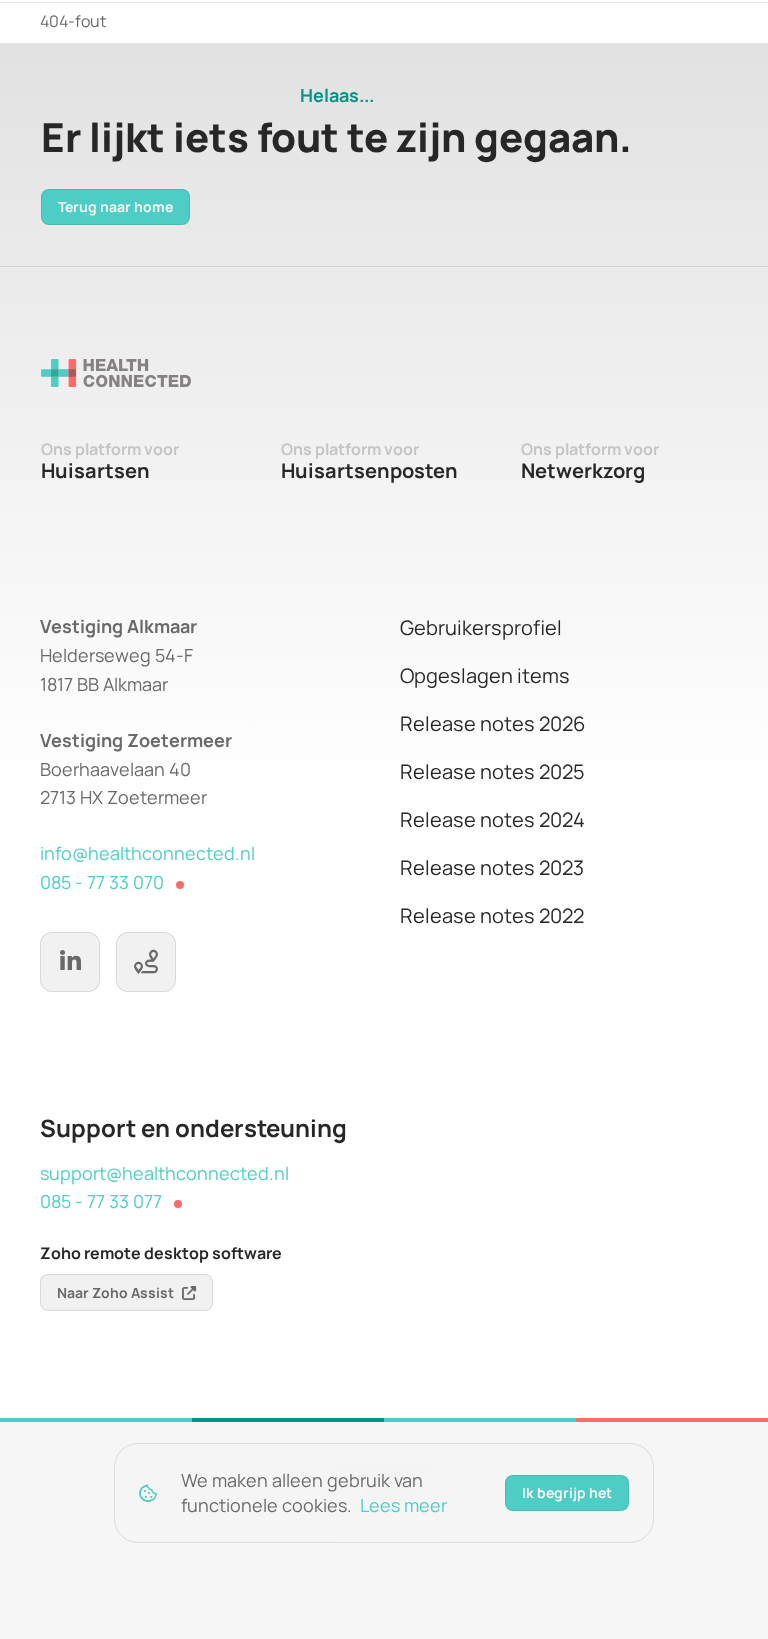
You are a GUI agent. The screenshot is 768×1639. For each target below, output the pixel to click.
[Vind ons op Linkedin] (70, 962)
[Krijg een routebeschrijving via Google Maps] (146, 962)
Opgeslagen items (485, 675)
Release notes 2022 (492, 915)
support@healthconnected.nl (164, 1173)
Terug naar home (115, 206)
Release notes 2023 (492, 867)
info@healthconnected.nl (147, 853)
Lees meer (403, 1505)
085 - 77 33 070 (102, 882)
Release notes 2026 (492, 723)
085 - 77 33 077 (101, 1201)
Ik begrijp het (567, 1492)
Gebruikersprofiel (481, 627)
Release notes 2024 (492, 819)
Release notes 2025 (492, 771)
